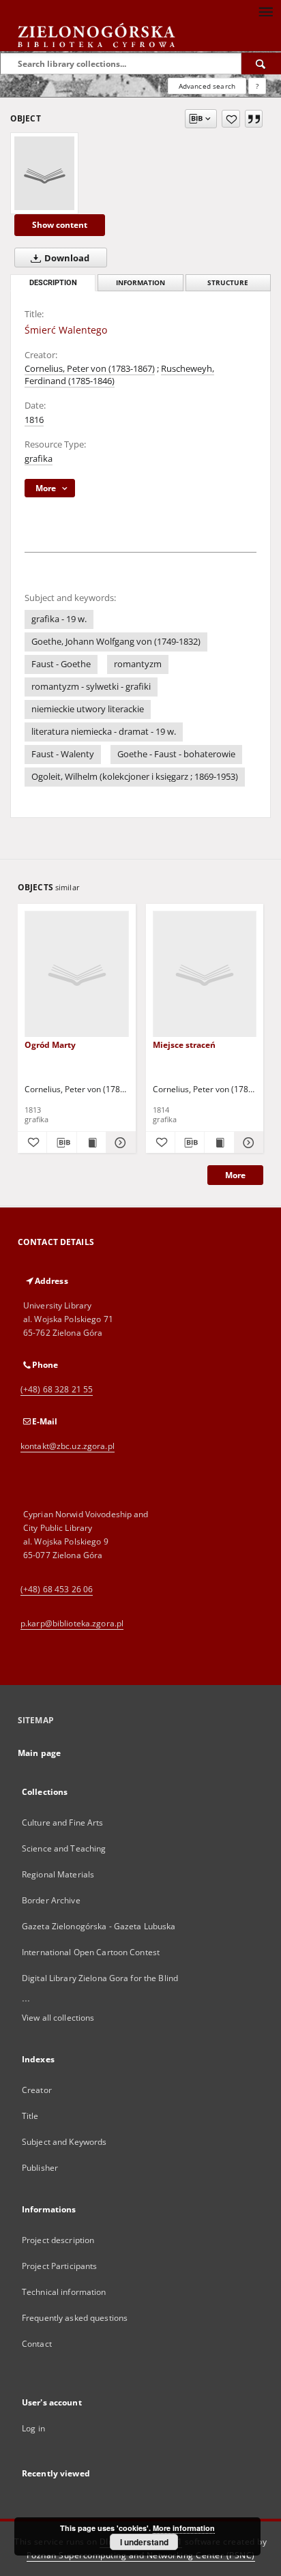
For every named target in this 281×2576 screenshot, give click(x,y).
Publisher (40, 2168)
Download (66, 258)
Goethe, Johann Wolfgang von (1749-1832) (116, 642)
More (235, 1175)
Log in (33, 2428)
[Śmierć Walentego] (44, 173)
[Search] (261, 63)
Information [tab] (140, 283)
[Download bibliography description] (61, 1143)
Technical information (64, 2292)
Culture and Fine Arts (63, 1823)
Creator (37, 2090)
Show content (60, 225)
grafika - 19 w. (59, 619)
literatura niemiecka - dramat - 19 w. (104, 732)
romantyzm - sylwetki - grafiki (91, 687)
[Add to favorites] (231, 119)
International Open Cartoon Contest (91, 1952)
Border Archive (51, 1900)
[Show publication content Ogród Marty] (91, 1143)
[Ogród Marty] (77, 975)
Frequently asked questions (75, 2318)
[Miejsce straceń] (205, 975)
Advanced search (207, 86)
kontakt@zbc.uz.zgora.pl (68, 1446)
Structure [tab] (228, 283)
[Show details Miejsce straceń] (247, 1143)
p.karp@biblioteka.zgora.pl (72, 1623)
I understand (144, 2542)
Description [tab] (53, 283)
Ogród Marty (50, 1045)
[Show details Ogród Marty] (119, 1143)
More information (184, 2528)
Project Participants (59, 2266)
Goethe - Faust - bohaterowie (176, 754)
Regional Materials (58, 1874)
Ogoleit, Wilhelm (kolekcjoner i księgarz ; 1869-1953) (135, 777)
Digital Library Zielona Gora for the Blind (100, 1978)
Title (30, 2116)
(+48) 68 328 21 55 (57, 1389)
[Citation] (254, 119)
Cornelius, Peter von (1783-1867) (90, 369)
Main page (39, 1753)
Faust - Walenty (63, 754)
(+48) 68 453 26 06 (57, 1589)
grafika (39, 459)
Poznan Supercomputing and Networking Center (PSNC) (141, 2555)
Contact (37, 2344)
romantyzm (138, 664)
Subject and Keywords (64, 2142)
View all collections (58, 2018)
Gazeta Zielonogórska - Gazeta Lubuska (99, 1926)
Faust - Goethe (61, 664)
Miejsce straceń (184, 1045)
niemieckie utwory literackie (88, 709)
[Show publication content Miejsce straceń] (219, 1143)
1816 (34, 420)
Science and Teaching (64, 1848)
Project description (58, 2240)
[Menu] (265, 11)
